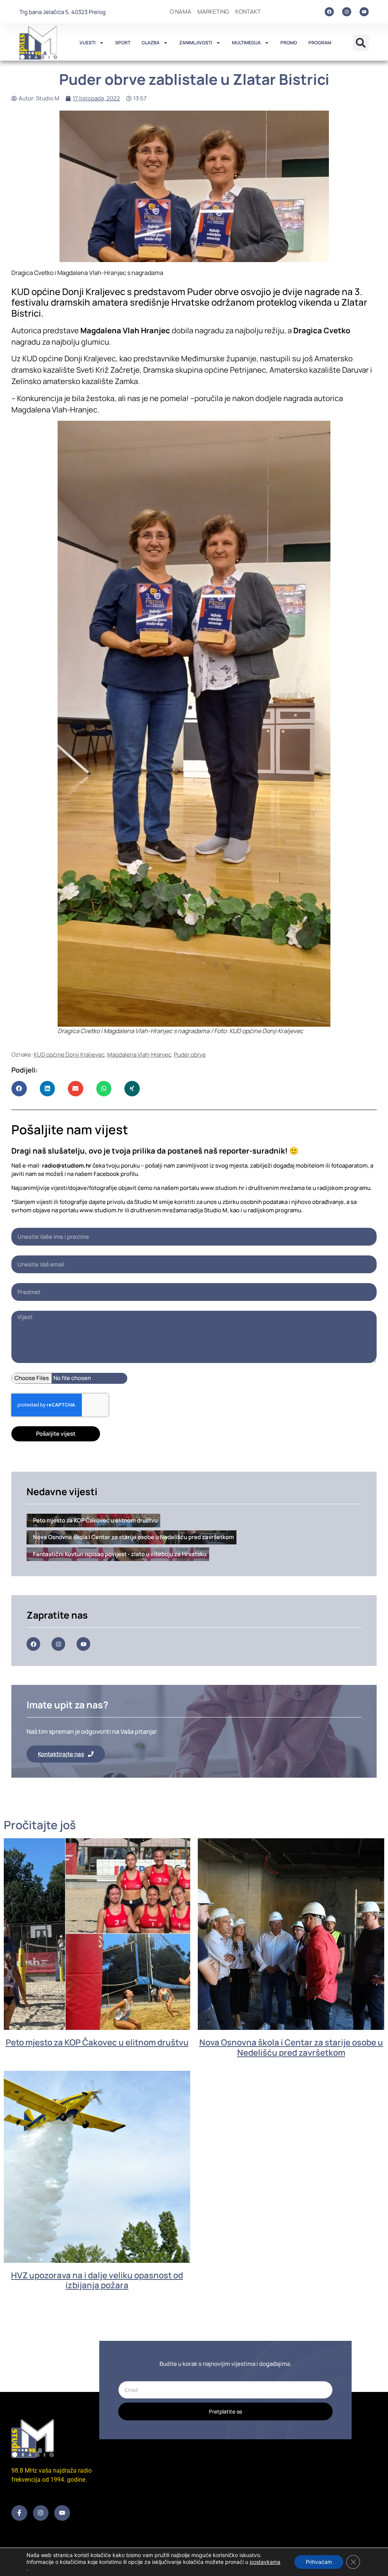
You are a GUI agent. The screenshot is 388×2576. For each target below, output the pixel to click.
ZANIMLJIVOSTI (196, 43)
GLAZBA (151, 43)
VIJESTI (88, 43)
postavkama (265, 2562)
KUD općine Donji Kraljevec (69, 1055)
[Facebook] (329, 12)
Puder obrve (190, 1055)
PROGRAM (320, 43)
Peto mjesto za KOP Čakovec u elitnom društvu (97, 2042)
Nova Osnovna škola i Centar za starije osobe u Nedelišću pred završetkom (291, 2047)
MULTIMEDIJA (246, 43)
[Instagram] (347, 12)
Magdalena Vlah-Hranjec (139, 1055)
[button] (361, 43)
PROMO (289, 43)
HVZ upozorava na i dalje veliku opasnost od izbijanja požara (97, 2280)
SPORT (123, 43)
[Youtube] (364, 12)
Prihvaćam (319, 2562)
